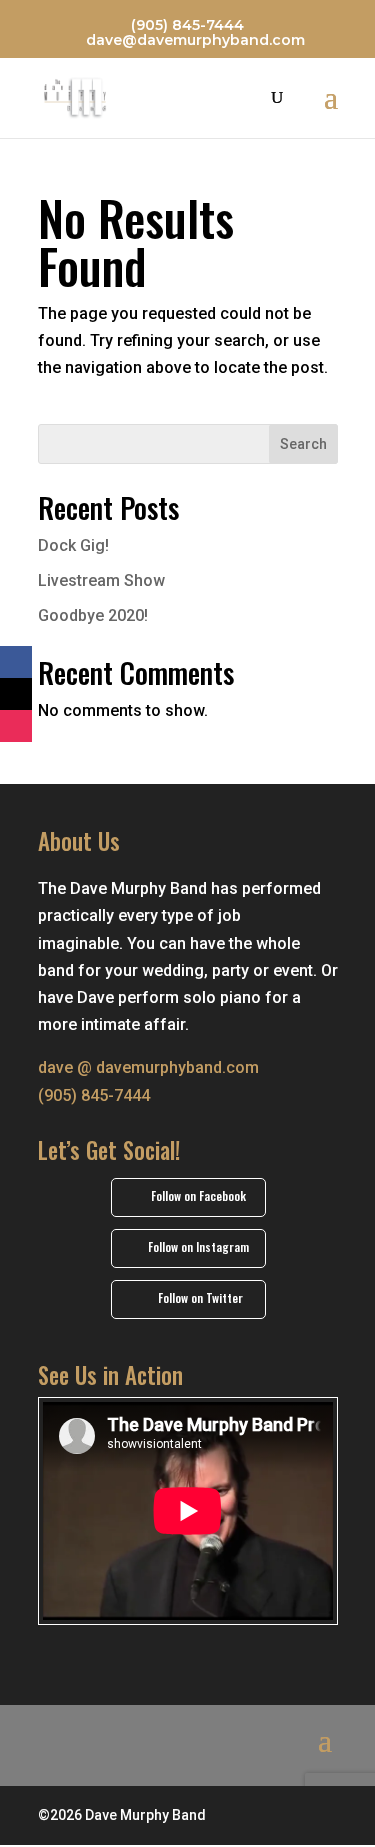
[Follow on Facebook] (16, 662)
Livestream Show (101, 580)
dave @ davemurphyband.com (148, 1067)
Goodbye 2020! (93, 615)
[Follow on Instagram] (16, 726)
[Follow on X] (16, 694)
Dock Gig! (73, 545)
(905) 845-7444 (187, 25)
